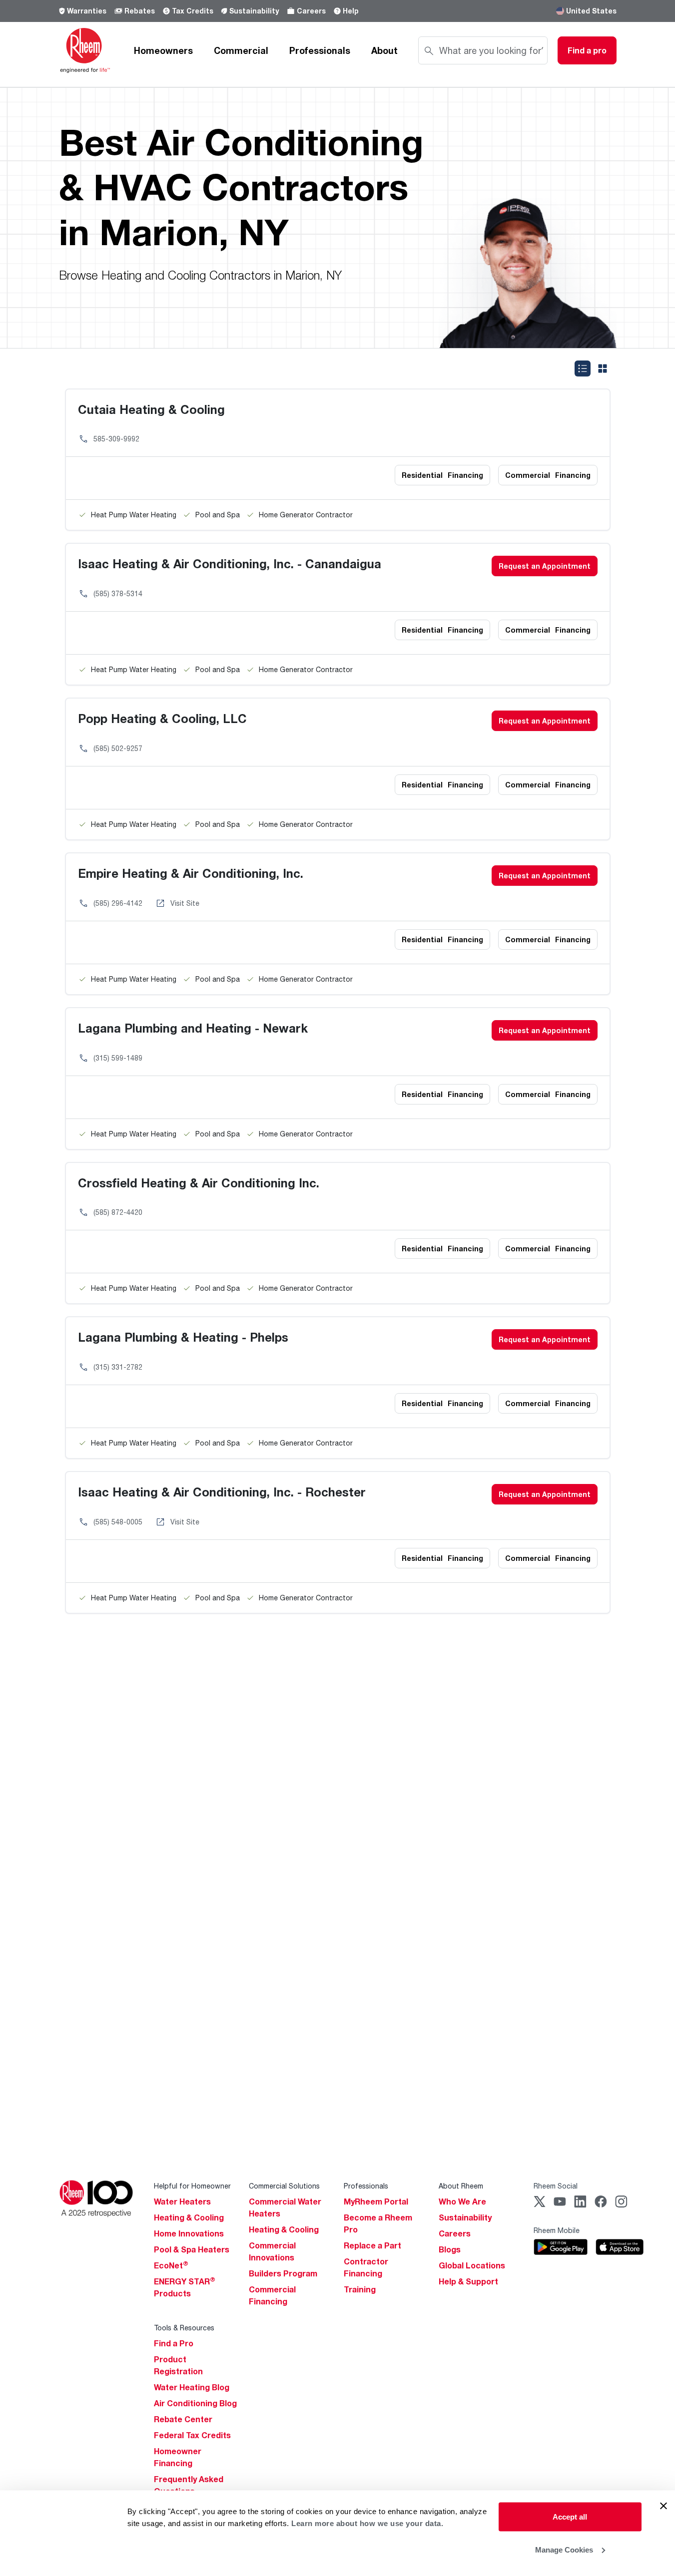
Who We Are (462, 2202)
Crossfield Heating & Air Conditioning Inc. (199, 1183)
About (384, 50)
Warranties (87, 11)
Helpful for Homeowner (192, 2186)
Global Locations (472, 2265)
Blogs (450, 2249)
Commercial (241, 50)
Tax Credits (193, 11)
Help (351, 11)
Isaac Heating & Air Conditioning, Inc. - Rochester (222, 1492)
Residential (442, 475)
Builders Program (283, 2273)
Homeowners (163, 50)
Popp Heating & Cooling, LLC (162, 718)
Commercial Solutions (284, 2186)
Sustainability (254, 11)
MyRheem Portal (376, 2202)
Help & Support (468, 2281)
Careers (311, 11)
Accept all (570, 2517)
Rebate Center (183, 2419)
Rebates (140, 11)
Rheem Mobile (557, 2230)
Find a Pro (174, 2343)
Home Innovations (189, 2233)
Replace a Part (372, 2245)
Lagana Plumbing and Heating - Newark (193, 1028)
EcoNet (171, 2265)
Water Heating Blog (192, 2387)
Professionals (320, 50)
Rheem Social (556, 2186)
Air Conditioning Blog (195, 2403)
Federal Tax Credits (192, 2435)
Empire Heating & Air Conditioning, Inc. (191, 873)
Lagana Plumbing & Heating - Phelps (183, 1337)
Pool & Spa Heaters (192, 2249)
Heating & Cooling (189, 2217)
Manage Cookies (564, 2549)
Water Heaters (182, 2202)
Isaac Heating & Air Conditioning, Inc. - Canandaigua (230, 563)
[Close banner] (664, 2506)
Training (360, 2289)
